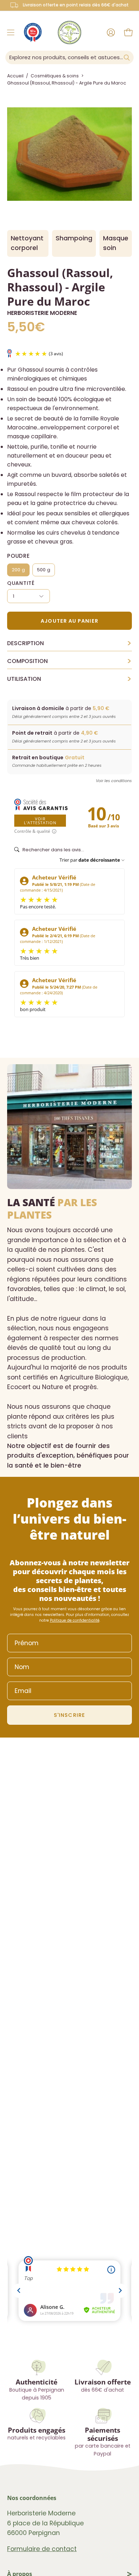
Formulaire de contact (42, 2549)
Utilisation (69, 679)
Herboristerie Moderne (42, 313)
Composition (69, 661)
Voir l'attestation (40, 821)
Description (69, 643)
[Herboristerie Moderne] (69, 32)
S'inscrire (69, 1715)
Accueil (15, 76)
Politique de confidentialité (75, 1620)
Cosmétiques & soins (55, 76)
